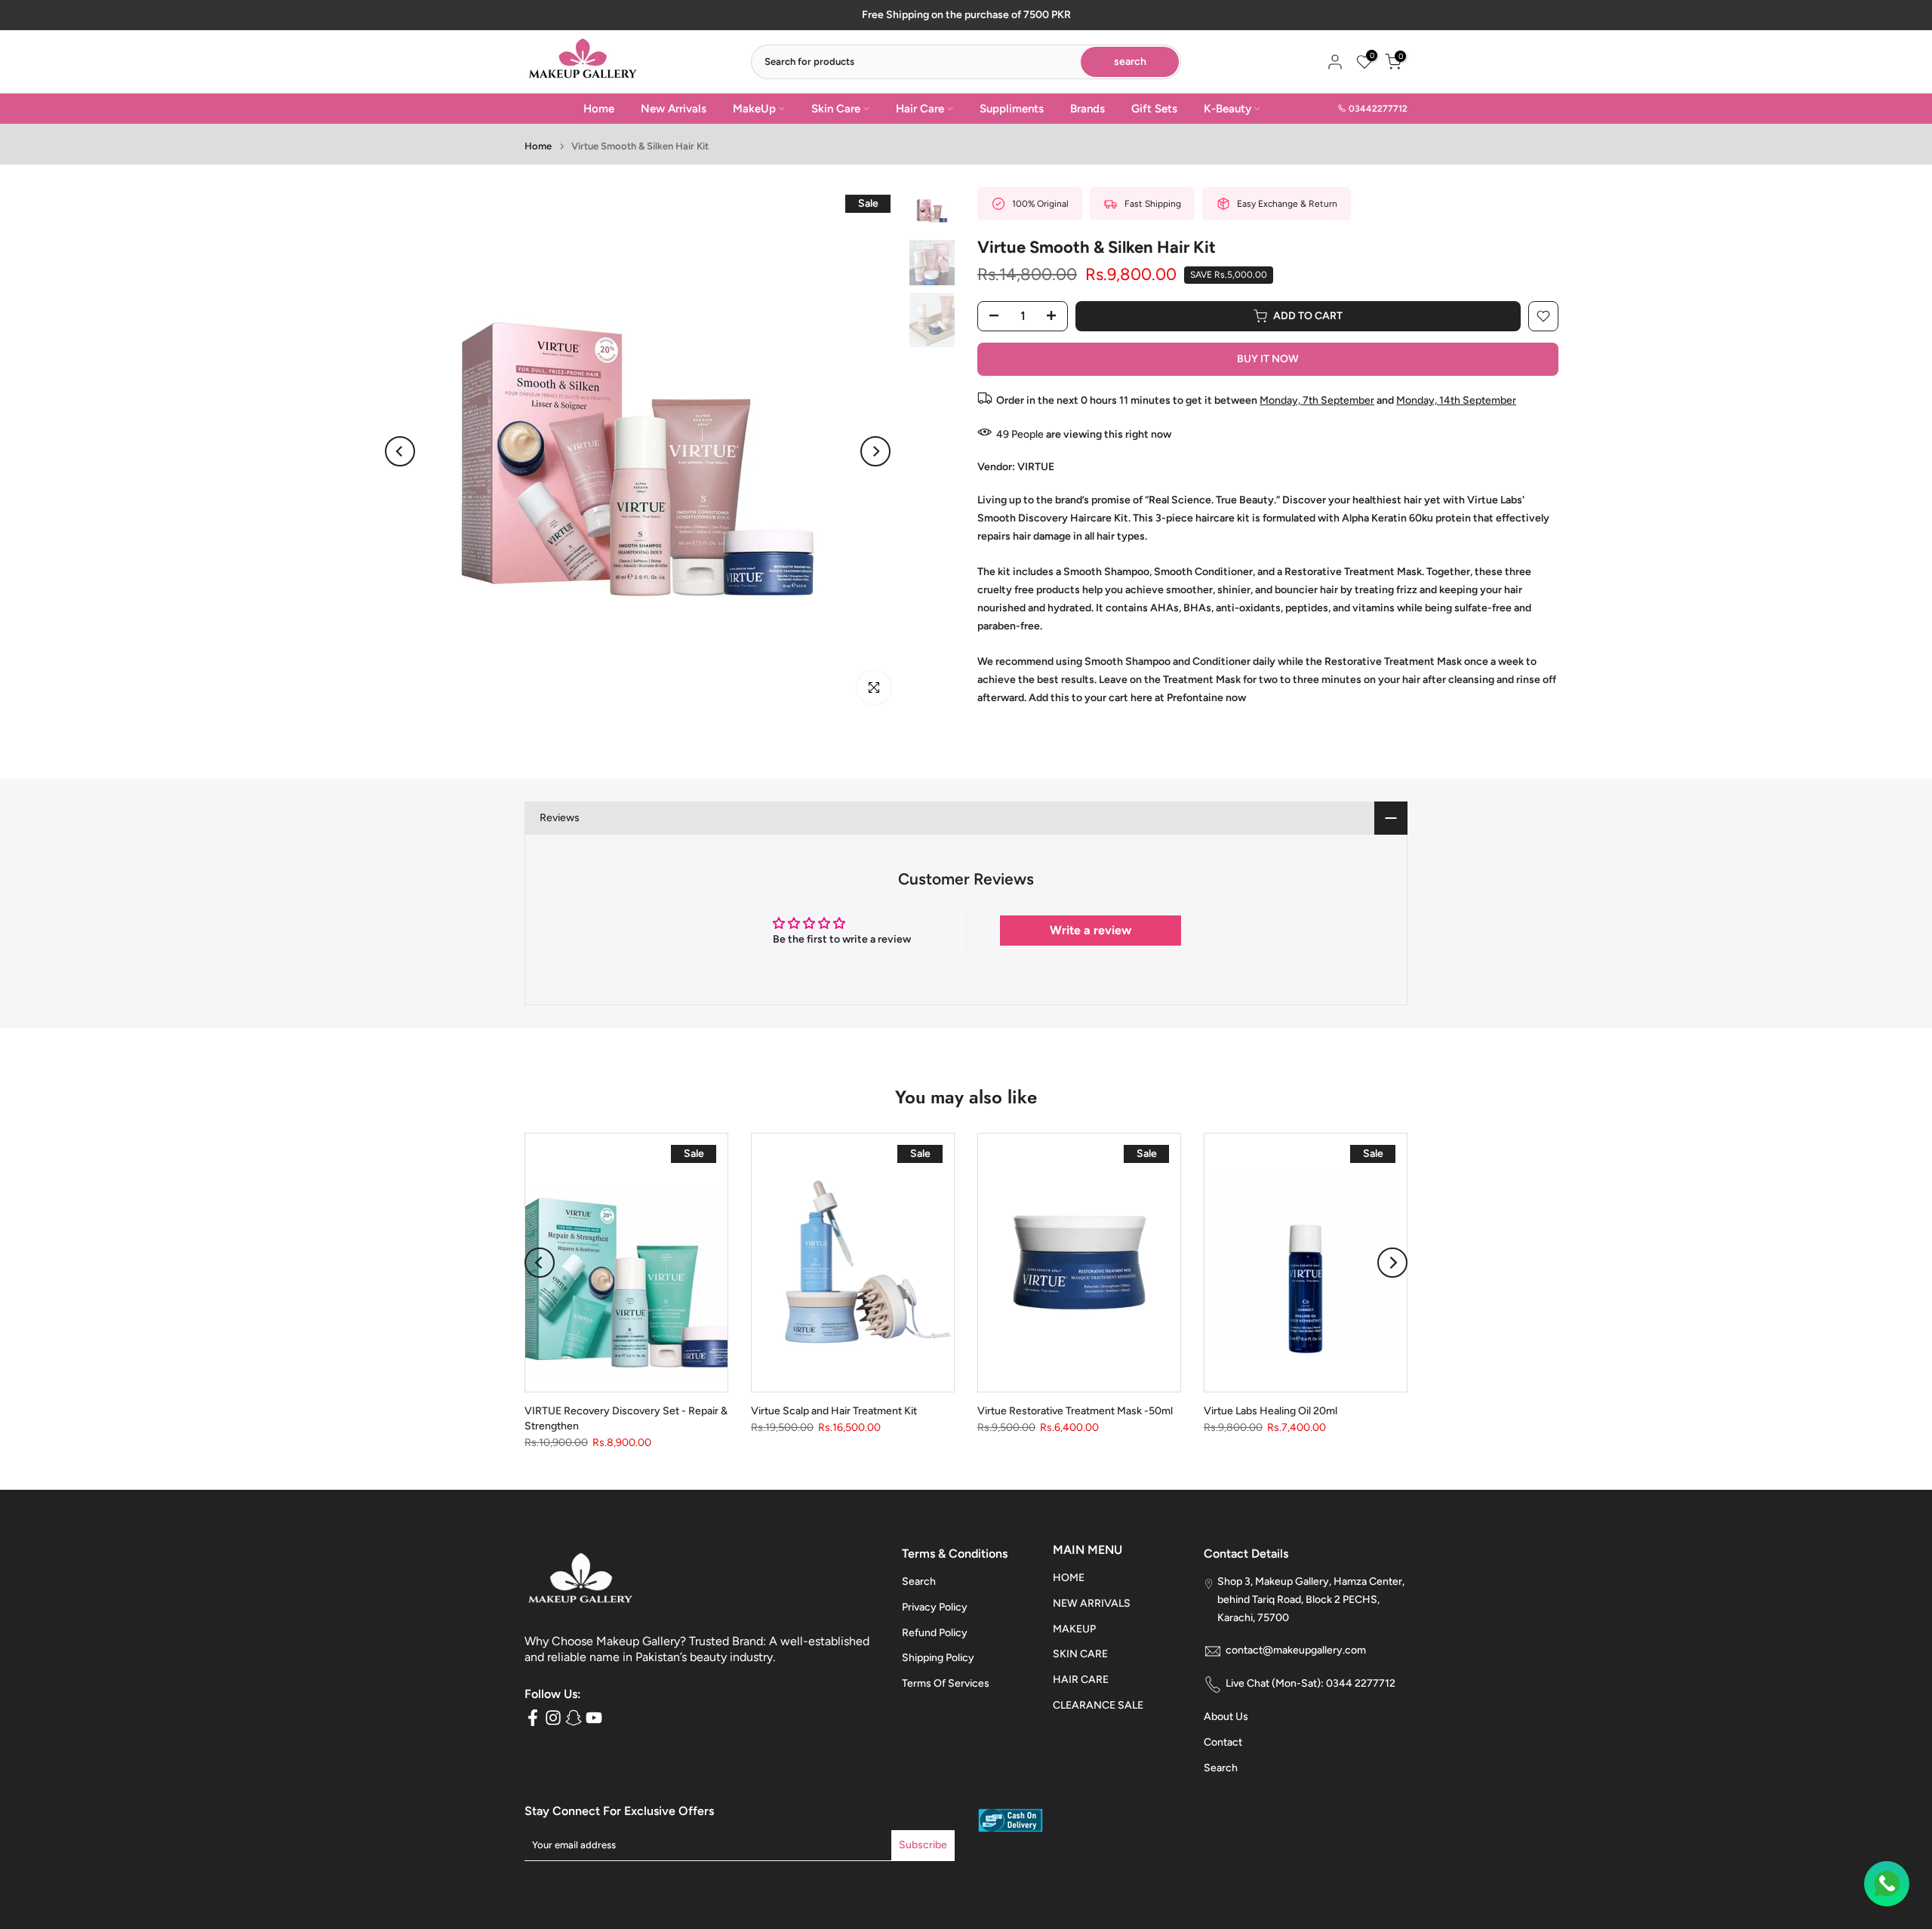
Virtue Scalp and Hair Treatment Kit (834, 1412)
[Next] (875, 451)
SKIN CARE (1080, 1655)
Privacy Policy (935, 1607)
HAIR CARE (1081, 1680)
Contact (1223, 1743)
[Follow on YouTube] (594, 1717)
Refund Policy (935, 1633)
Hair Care (920, 109)
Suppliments (1012, 109)
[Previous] (400, 451)
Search (919, 1581)
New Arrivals (674, 109)
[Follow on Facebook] (533, 1717)
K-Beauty (1227, 109)
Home (599, 109)
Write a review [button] (1091, 930)
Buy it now (1268, 359)
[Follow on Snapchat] (574, 1717)
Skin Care (836, 109)
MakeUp (754, 109)
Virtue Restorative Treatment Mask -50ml (1075, 1412)
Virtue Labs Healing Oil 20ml (1271, 1412)
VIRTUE (1036, 467)
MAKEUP (1074, 1629)
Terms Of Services (946, 1684)
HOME (1069, 1578)
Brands (1088, 109)
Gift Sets (1154, 109)
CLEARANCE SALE (1098, 1705)
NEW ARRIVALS (1092, 1603)
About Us (1226, 1717)
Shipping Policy (938, 1658)
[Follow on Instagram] (553, 1717)
